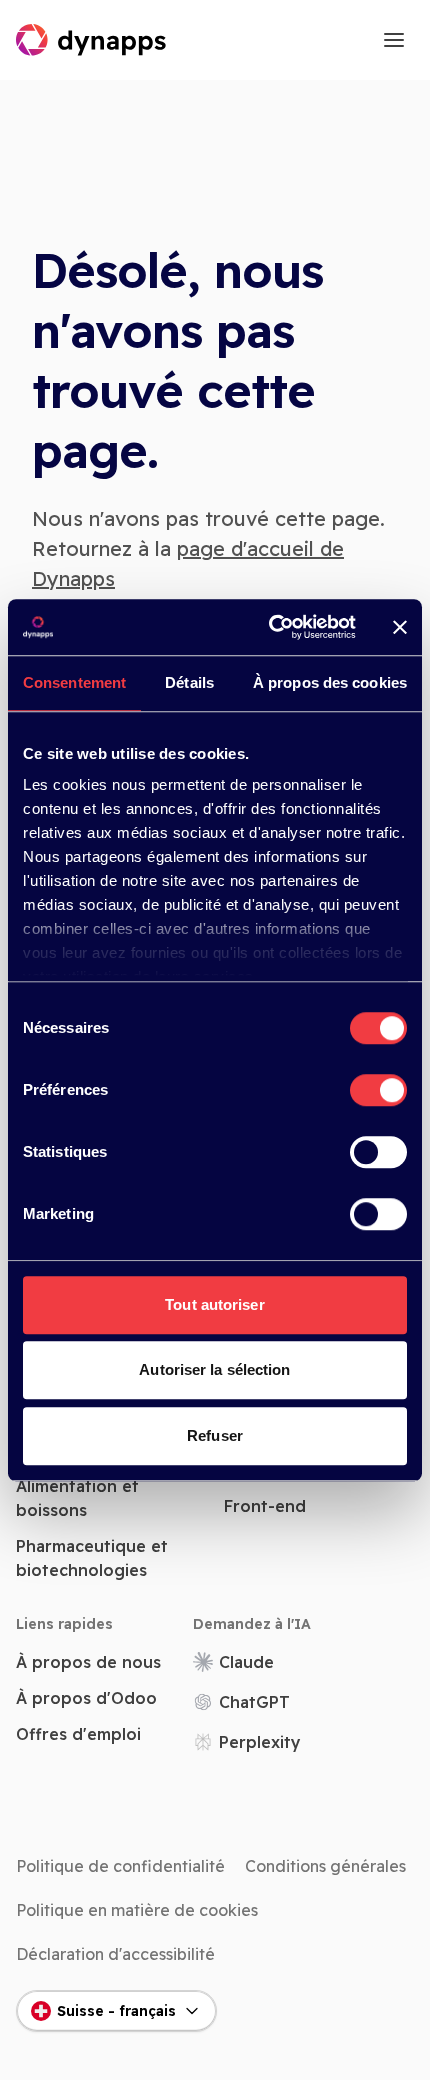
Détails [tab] (189, 682)
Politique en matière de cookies (137, 1910)
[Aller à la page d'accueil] (92, 40)
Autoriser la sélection (214, 1369)
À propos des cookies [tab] (330, 682)
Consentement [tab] (74, 682)
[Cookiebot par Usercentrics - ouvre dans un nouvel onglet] (270, 627)
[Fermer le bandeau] (400, 627)
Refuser (215, 1435)
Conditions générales (325, 1866)
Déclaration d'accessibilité (115, 1954)
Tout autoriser (214, 1304)
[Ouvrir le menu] (394, 40)
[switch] (378, 1090)
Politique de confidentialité (120, 1866)
